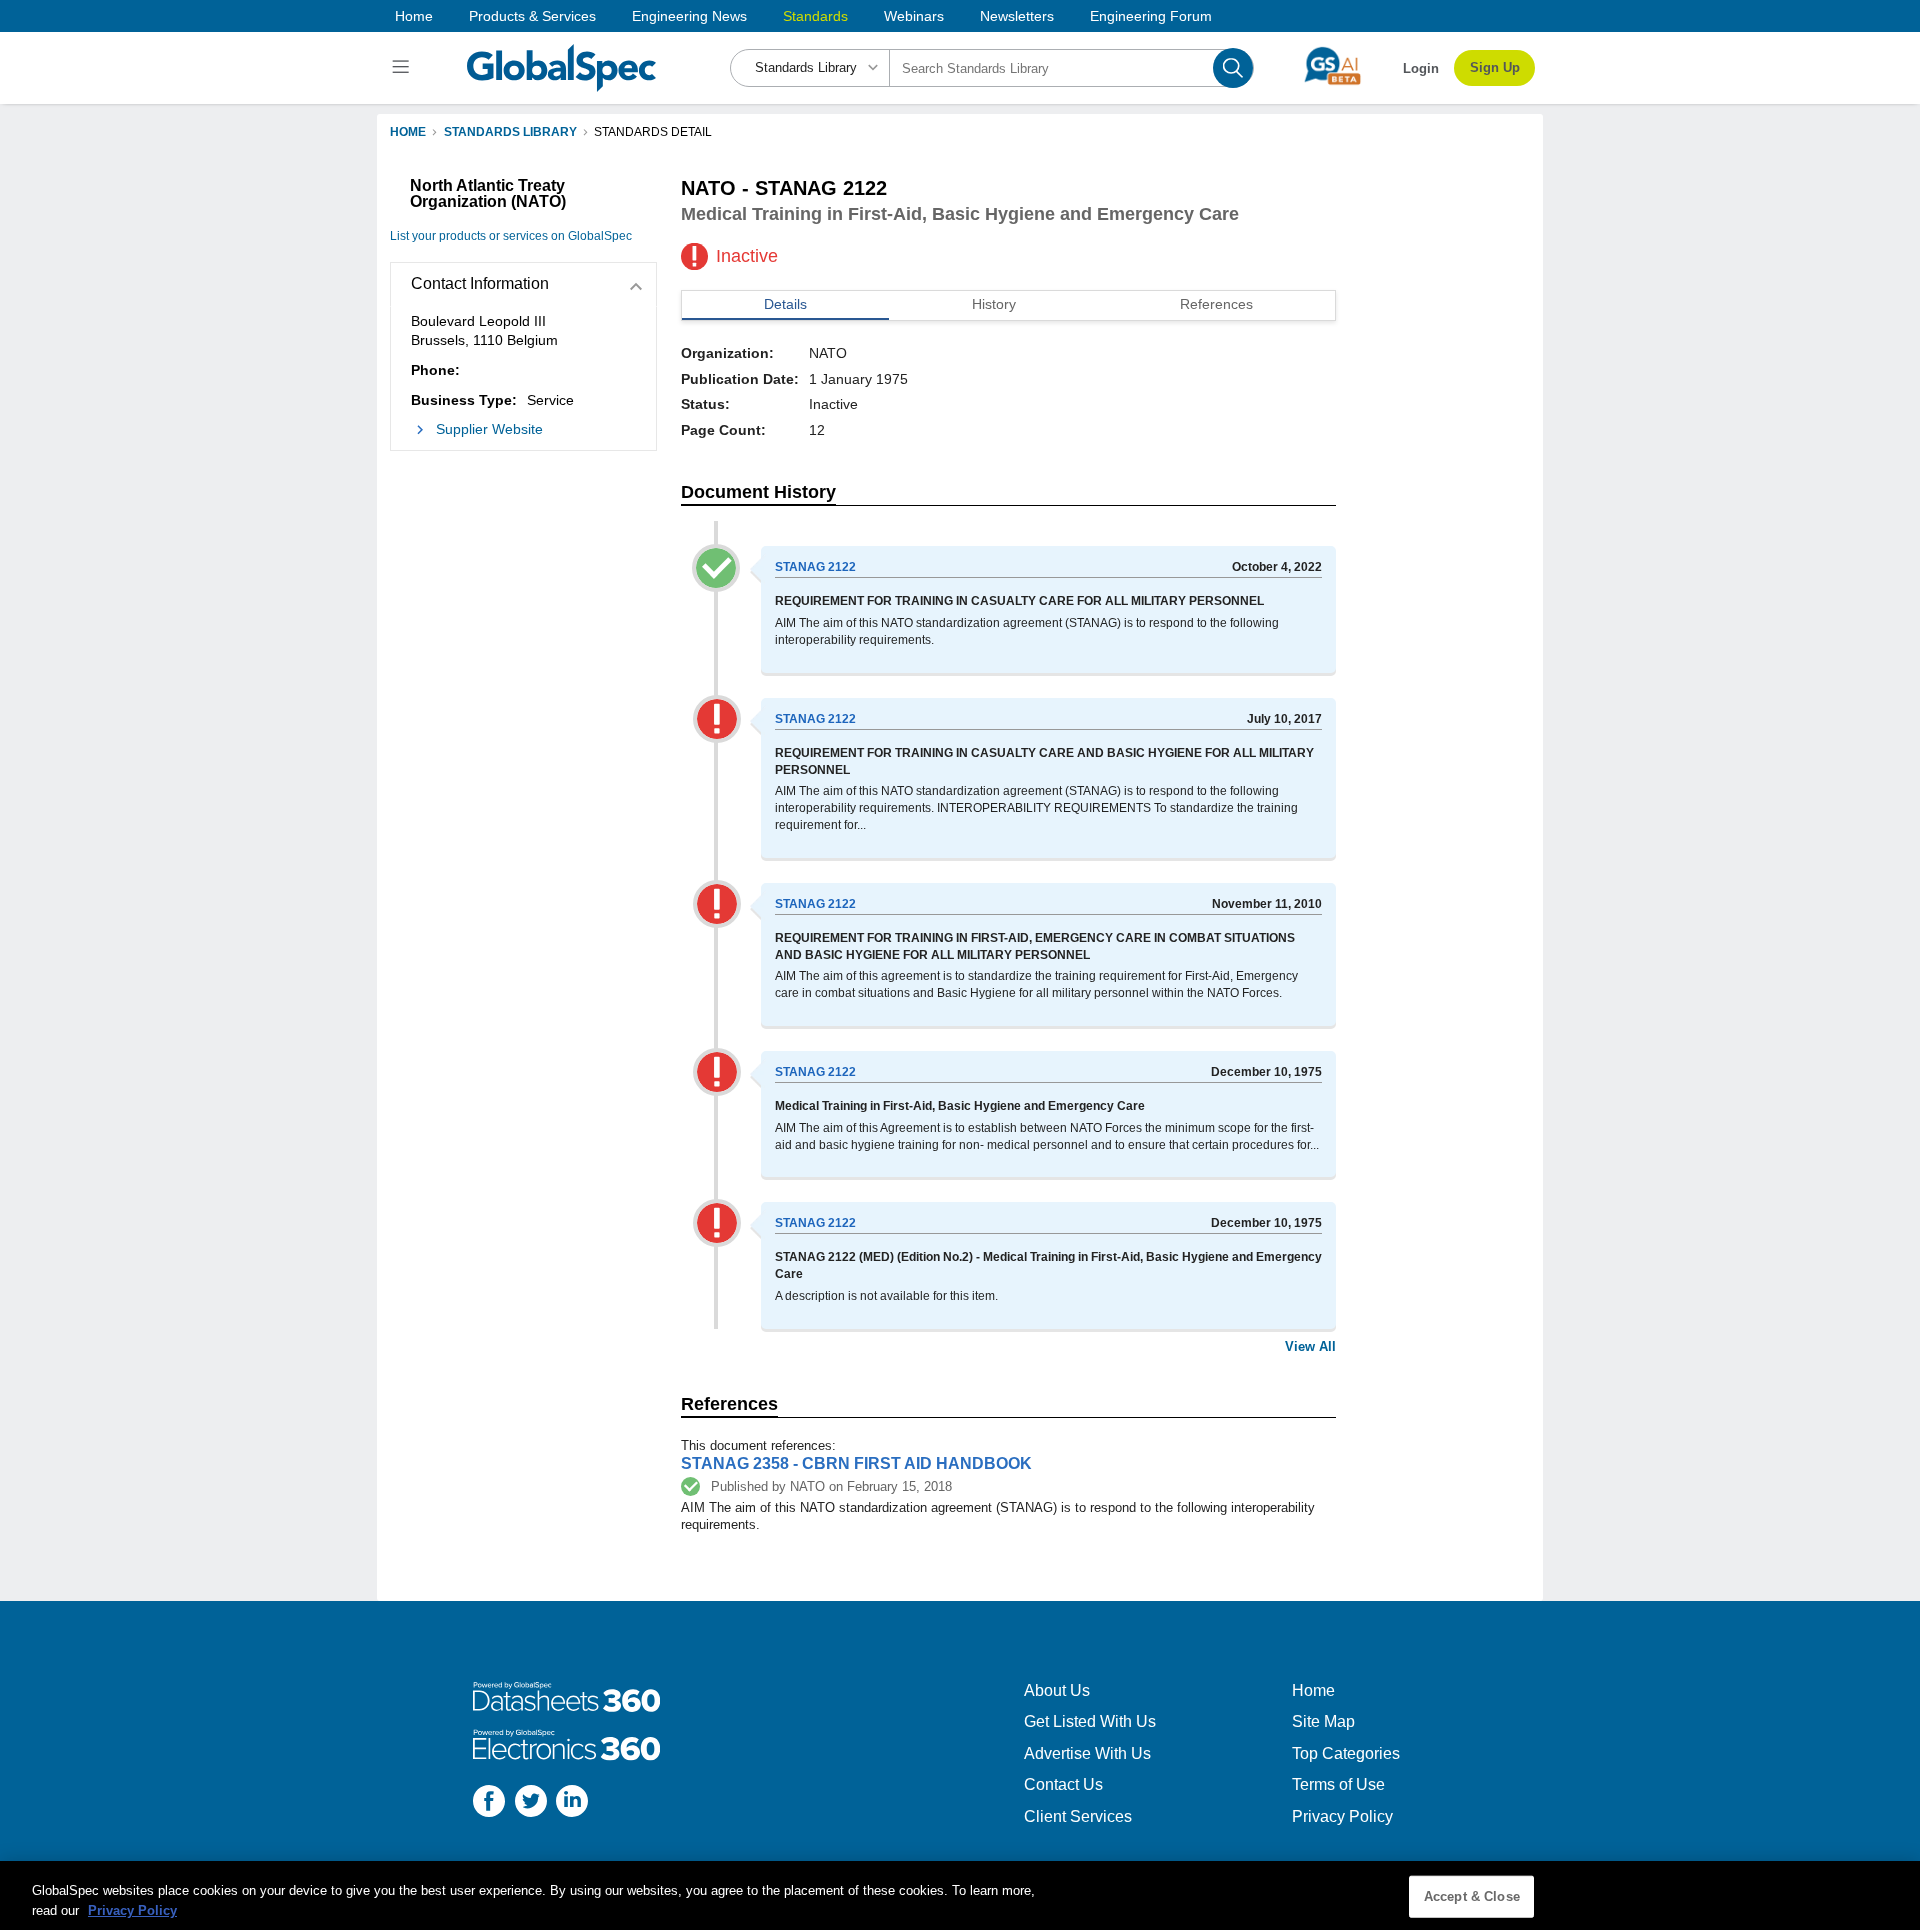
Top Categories (1346, 1753)
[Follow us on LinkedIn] (572, 1803)
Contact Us (1063, 1784)
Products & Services (532, 16)
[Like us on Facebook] (489, 1803)
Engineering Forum (1151, 16)
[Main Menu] (403, 68)
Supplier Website (489, 429)
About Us (1057, 1690)
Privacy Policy (1342, 1816)
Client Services (1078, 1816)
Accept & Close (1472, 1896)
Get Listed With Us (1090, 1721)
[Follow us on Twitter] (531, 1803)
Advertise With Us (1087, 1753)
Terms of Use (1338, 1784)
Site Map (1323, 1721)
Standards (815, 16)
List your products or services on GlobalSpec (511, 236)
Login (1421, 68)
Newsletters (1017, 16)
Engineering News (689, 16)
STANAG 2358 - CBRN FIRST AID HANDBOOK (856, 1463)
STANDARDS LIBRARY (510, 132)
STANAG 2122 (815, 567)
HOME (408, 132)
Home (414, 16)
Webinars (914, 16)
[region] (960, 1895)
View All (1310, 1346)
